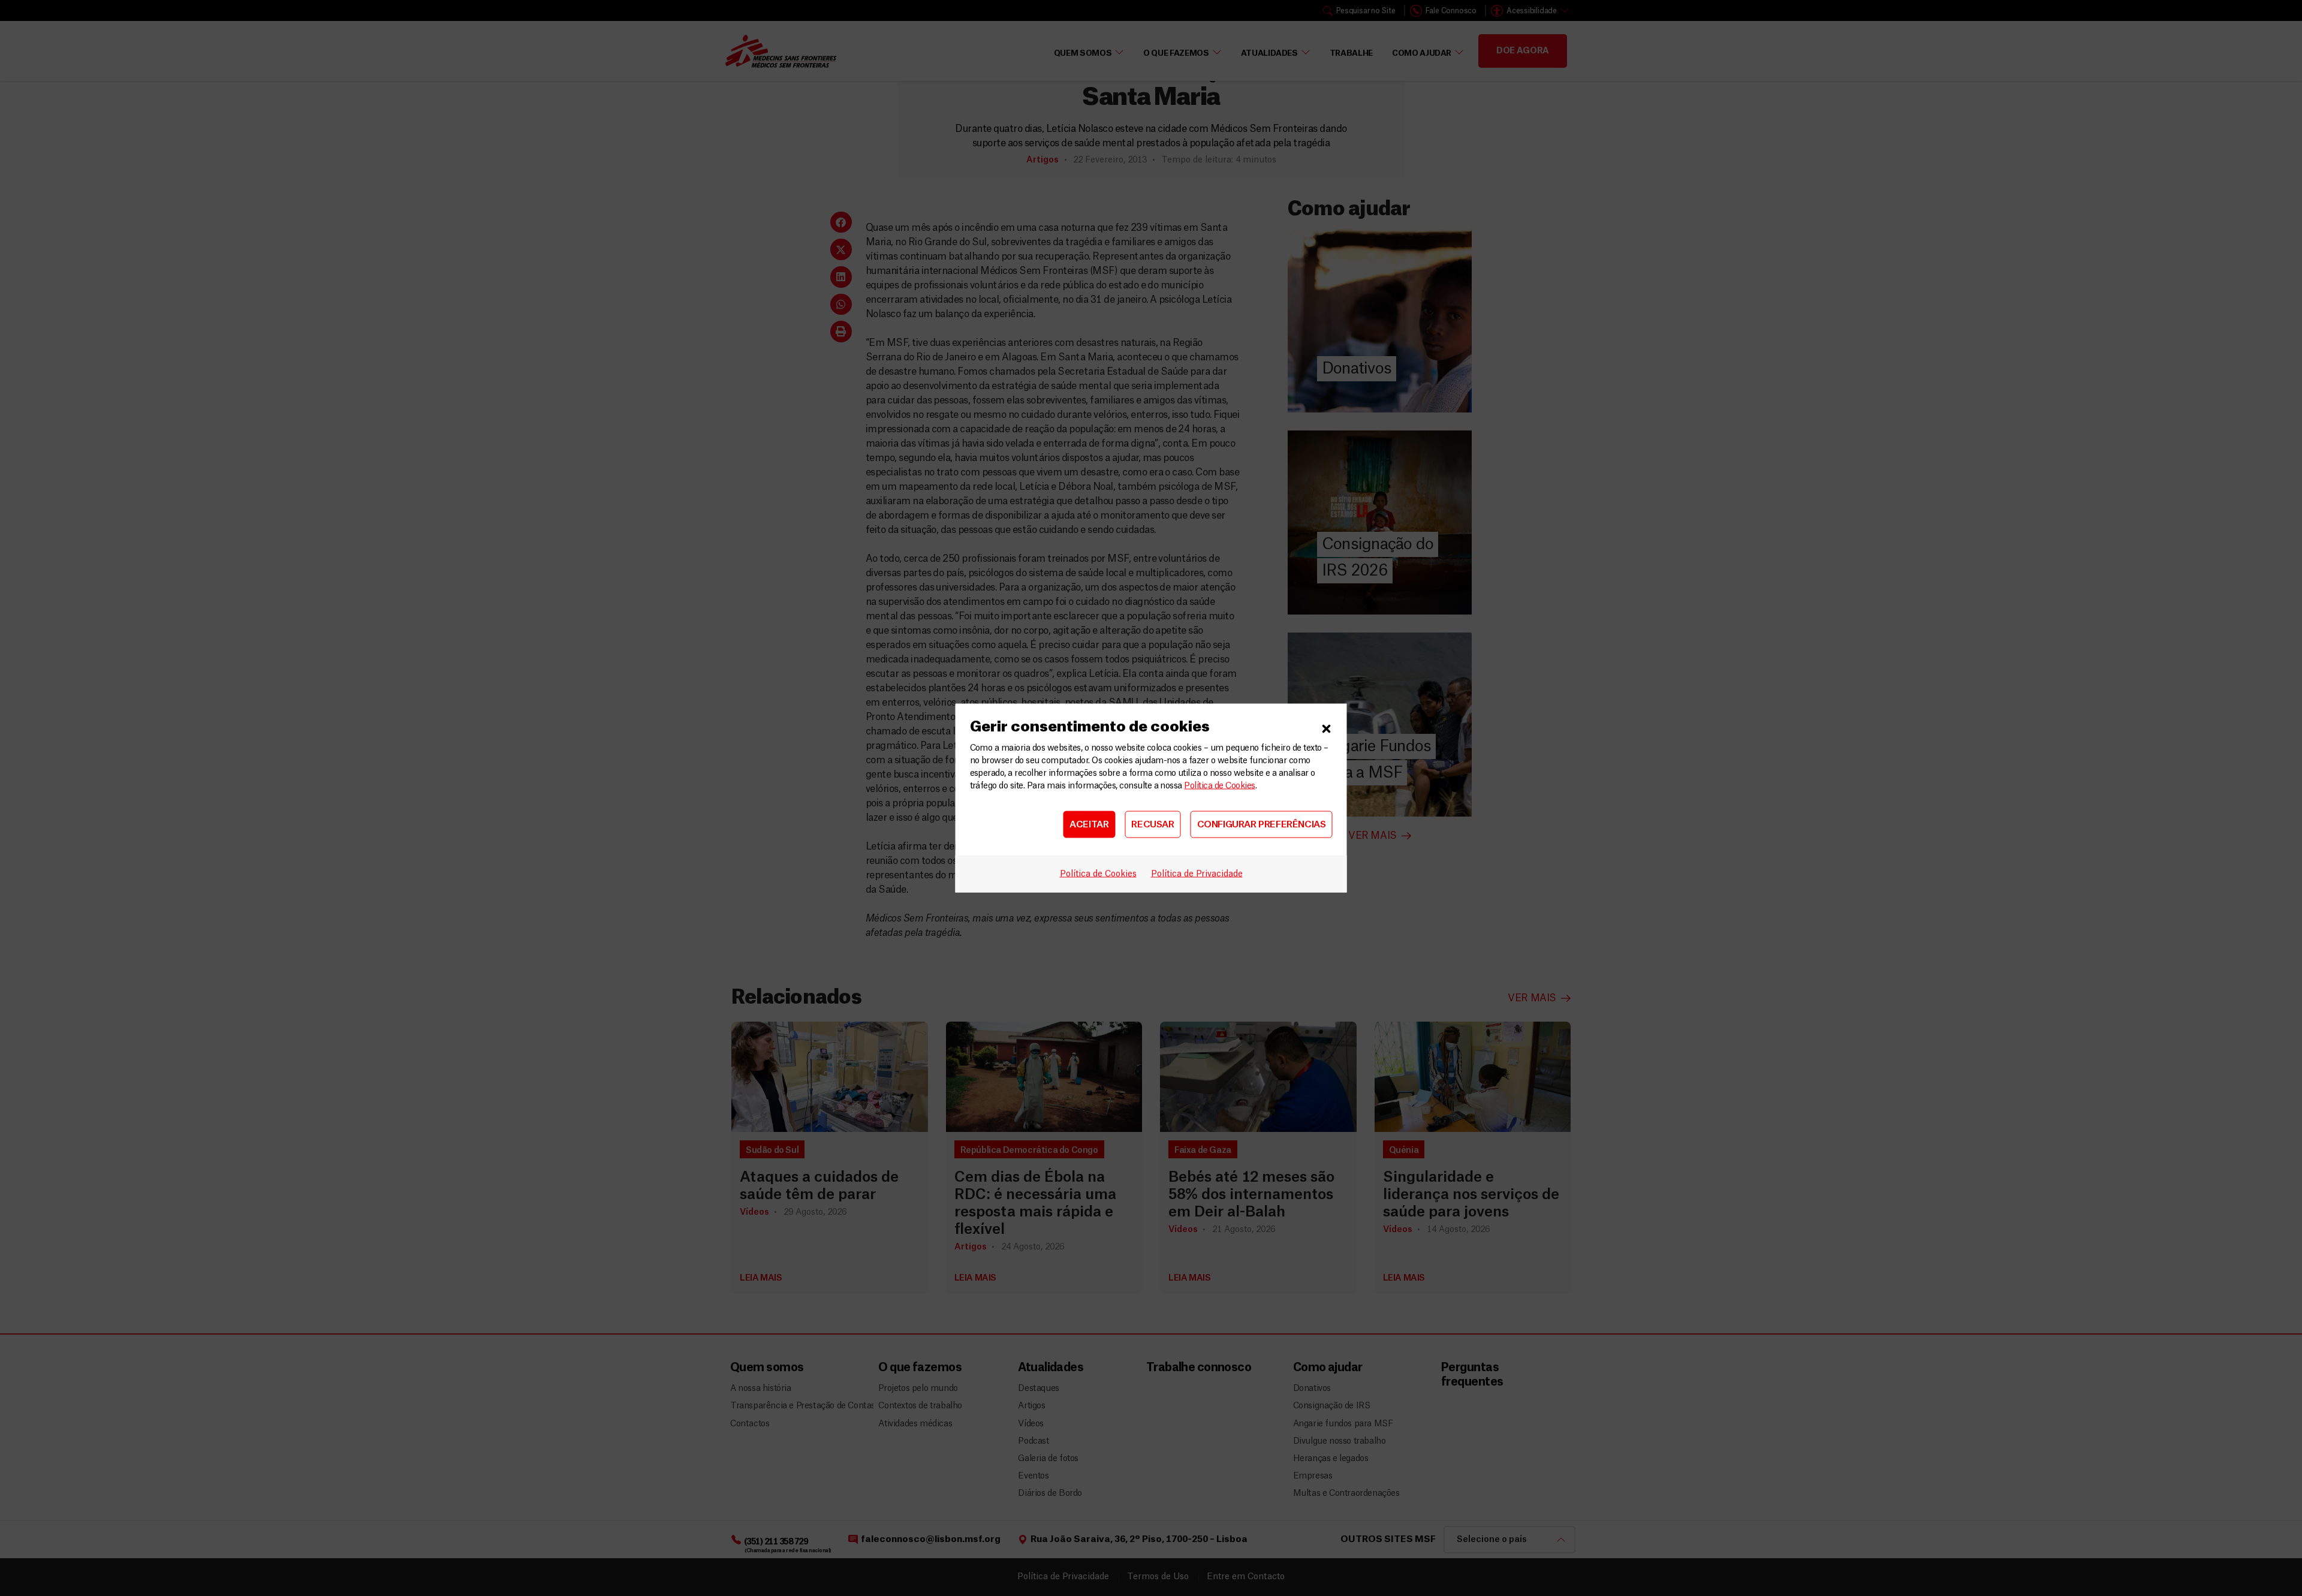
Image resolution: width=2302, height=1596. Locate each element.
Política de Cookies (1219, 786)
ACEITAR (1089, 824)
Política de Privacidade (1197, 874)
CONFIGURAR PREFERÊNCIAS (1262, 824)
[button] (1327, 727)
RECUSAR (1152, 824)
